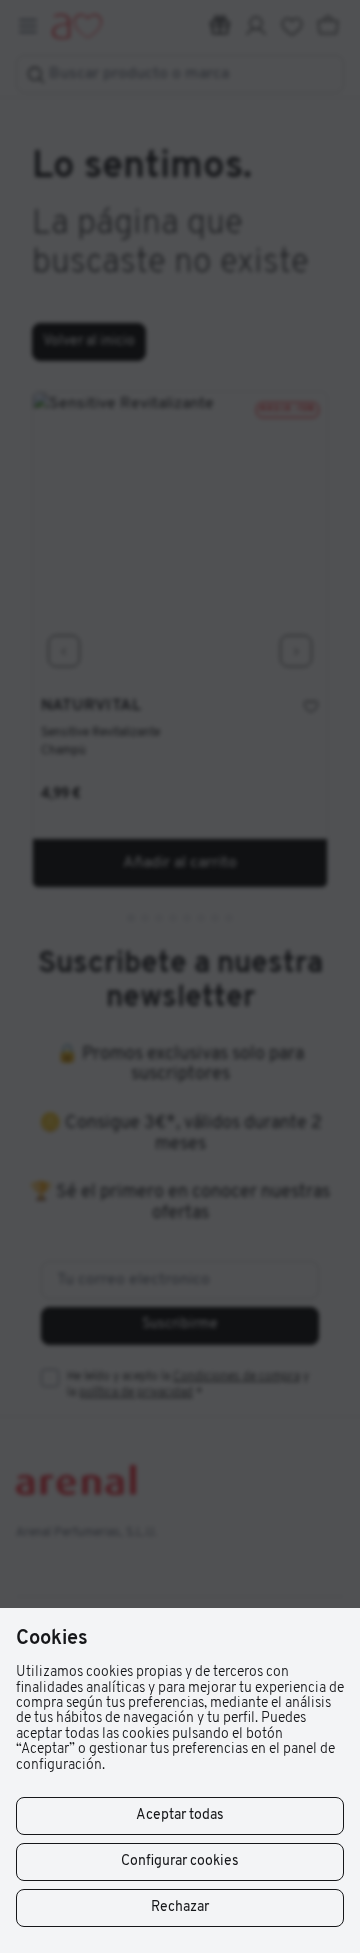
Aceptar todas (180, 1815)
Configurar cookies (180, 1861)
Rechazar (180, 1907)
